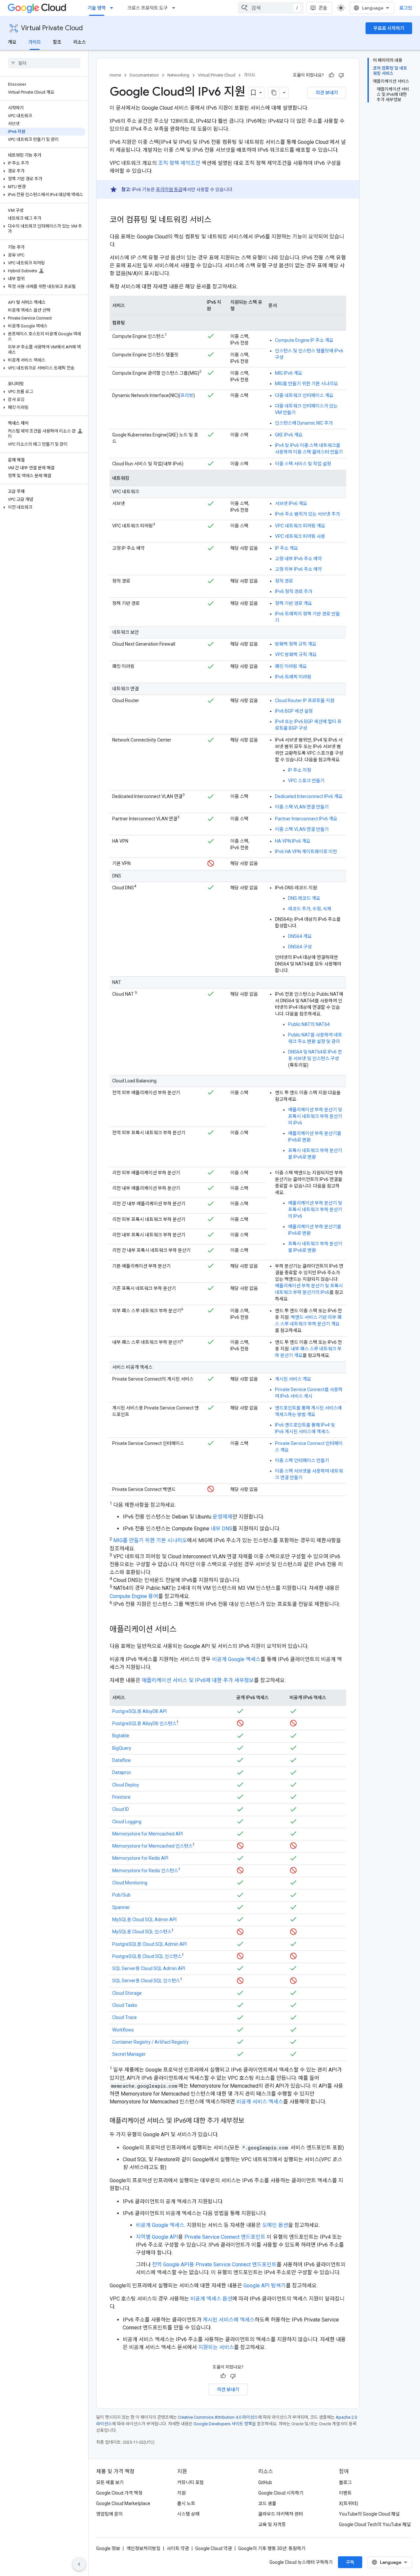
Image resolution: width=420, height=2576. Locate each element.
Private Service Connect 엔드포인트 (225, 2237)
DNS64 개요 (300, 936)
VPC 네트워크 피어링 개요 (300, 526)
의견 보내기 (327, 93)
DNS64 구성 (300, 947)
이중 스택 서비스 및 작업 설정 (303, 464)
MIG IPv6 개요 (289, 373)
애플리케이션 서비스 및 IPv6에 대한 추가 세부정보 (198, 1680)
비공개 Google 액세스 (236, 1659)
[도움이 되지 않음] (341, 75)
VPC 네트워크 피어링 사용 (300, 536)
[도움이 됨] (331, 75)
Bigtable (121, 1736)
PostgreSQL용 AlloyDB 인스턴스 (144, 1723)
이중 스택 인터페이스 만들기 (302, 1460)
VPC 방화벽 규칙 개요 (296, 655)
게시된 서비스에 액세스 (229, 2320)
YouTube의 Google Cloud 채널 (369, 2514)
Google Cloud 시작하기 (281, 2493)
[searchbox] (44, 63)
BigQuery (122, 1748)
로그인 (406, 8)
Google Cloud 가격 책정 (119, 2493)
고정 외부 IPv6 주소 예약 (298, 569)
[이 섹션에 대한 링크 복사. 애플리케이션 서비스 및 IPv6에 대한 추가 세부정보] (251, 2121)
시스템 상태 (188, 2514)
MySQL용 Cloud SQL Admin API (144, 1920)
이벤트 (345, 2493)
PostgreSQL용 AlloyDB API (139, 1711)
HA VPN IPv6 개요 (293, 841)
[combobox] (271, 8)
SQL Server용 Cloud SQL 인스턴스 (146, 1981)
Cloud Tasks (125, 2005)
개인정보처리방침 (143, 2548)
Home (115, 75)
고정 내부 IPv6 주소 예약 (298, 559)
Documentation (144, 75)
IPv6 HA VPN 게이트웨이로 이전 (306, 852)
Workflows (123, 2030)
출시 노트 (186, 2503)
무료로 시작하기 (389, 28)
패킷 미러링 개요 (291, 666)
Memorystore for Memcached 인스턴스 (152, 1846)
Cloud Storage (127, 1993)
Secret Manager (129, 2054)
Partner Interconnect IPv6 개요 (306, 819)
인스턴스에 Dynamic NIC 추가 (304, 423)
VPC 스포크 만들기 (306, 781)
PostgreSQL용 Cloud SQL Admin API (149, 1944)
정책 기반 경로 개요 (294, 603)
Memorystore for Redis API (140, 1858)
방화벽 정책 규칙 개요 (296, 644)
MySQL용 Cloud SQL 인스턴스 (142, 1932)
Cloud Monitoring (130, 1883)
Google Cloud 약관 (214, 2548)
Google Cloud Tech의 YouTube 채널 (375, 2524)
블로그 (345, 2482)
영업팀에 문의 (109, 2514)
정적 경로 (284, 581)
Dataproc (122, 1772)
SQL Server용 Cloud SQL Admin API (149, 1968)
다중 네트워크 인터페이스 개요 (304, 395)
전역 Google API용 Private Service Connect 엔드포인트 (214, 2265)
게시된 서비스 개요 (293, 1379)
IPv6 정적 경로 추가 (294, 591)
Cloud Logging (127, 1822)
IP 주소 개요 (286, 548)
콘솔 (323, 8)
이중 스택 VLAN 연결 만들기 (302, 807)
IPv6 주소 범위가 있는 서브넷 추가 (307, 514)
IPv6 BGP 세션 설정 (294, 711)
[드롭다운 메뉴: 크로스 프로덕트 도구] (176, 8)
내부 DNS (221, 1529)
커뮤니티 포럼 (190, 2482)
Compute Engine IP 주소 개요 (304, 340)
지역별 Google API (157, 2237)
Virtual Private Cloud (52, 28)
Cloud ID (121, 1809)
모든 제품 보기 (110, 2482)
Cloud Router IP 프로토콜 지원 (305, 700)
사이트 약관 (178, 2548)
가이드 (35, 42)
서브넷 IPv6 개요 (291, 503)
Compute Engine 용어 (134, 1596)
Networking (178, 75)
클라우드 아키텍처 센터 (281, 2514)
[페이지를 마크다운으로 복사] (274, 93)
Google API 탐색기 (265, 2286)
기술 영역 (97, 8)
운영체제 (222, 1517)
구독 (350, 2562)
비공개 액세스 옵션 (211, 2299)
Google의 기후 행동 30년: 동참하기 (272, 2548)
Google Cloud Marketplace (123, 2503)
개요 (12, 42)
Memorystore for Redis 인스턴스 (145, 1871)
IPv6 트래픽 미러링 (293, 677)
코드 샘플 (267, 2503)
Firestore (121, 1797)
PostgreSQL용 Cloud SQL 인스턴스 (147, 1956)
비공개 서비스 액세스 (260, 2102)
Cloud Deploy (126, 1785)
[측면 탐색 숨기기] (79, 2564)
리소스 (80, 42)
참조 (57, 42)
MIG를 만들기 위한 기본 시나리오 (306, 384)
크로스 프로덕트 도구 (147, 8)
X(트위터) (348, 2503)
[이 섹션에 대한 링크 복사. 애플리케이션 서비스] (183, 1630)
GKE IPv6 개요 (289, 435)
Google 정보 (108, 2548)
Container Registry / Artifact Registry (150, 2042)
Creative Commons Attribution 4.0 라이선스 (218, 2417)
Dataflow (122, 1760)
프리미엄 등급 (169, 189)
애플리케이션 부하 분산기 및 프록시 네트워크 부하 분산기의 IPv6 (315, 1116)
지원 (181, 2493)
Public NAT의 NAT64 (309, 1024)
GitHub (265, 2482)
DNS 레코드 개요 (304, 898)
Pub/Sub (121, 1895)
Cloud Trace (125, 2017)
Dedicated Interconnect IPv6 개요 (309, 796)
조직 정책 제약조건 (179, 163)
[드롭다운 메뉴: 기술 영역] (114, 8)
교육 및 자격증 (272, 2524)
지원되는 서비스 (216, 2347)
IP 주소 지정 (300, 770)
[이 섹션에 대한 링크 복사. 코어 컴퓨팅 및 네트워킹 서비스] (218, 220)
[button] (43, 163)
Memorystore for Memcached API (147, 1834)
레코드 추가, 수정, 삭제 (310, 909)
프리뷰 (187, 395)
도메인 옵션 (275, 2225)
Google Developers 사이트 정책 (223, 2424)
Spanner (121, 1907)
